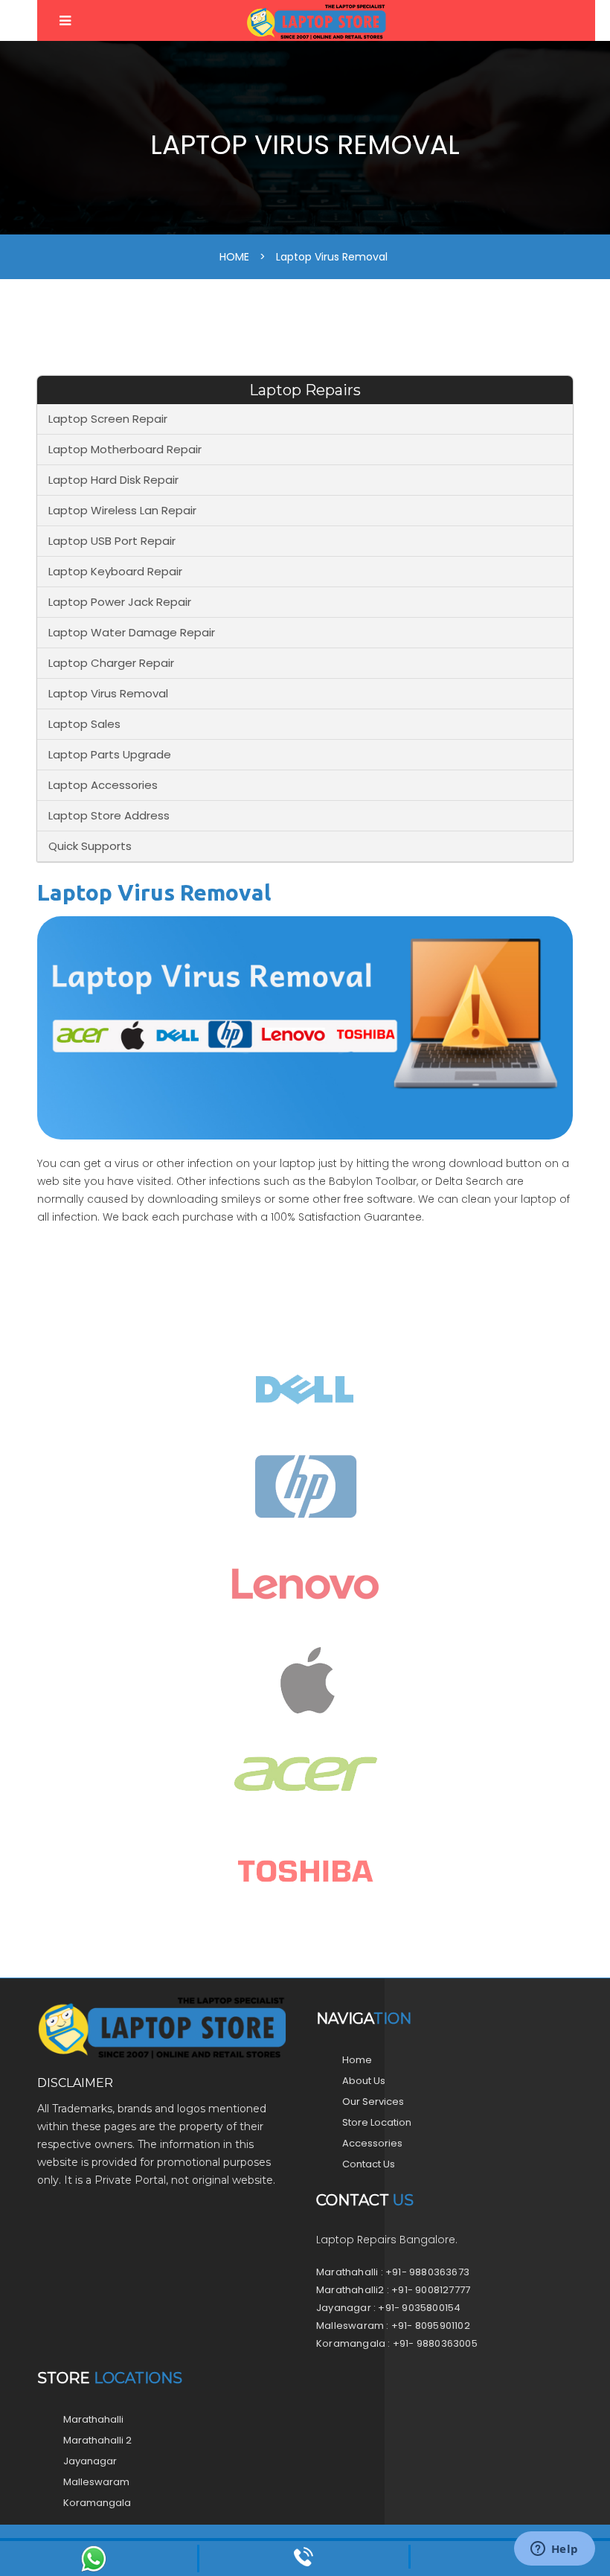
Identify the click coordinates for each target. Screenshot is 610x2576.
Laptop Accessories (103, 785)
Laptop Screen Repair (108, 419)
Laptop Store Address (109, 815)
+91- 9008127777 (431, 2290)
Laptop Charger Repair (111, 663)
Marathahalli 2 (97, 2440)
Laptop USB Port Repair (112, 541)
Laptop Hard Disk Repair (113, 480)
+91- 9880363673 (427, 2272)
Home (357, 2060)
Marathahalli (93, 2419)
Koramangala (97, 2503)
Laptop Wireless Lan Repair (122, 510)
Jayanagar (90, 2461)
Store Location (377, 2122)
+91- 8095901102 (431, 2326)
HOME (234, 257)
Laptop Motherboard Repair (125, 449)
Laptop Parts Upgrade (110, 754)
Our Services (373, 2102)
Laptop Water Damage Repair (132, 632)
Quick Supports (90, 846)
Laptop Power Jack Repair (120, 602)
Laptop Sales (84, 724)
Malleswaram (96, 2482)
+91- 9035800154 (419, 2308)
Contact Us (369, 2164)
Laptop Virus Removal (332, 257)
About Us (364, 2081)
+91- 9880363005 (435, 2343)
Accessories (372, 2143)
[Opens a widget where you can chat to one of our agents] (554, 2550)
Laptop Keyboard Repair (115, 571)
